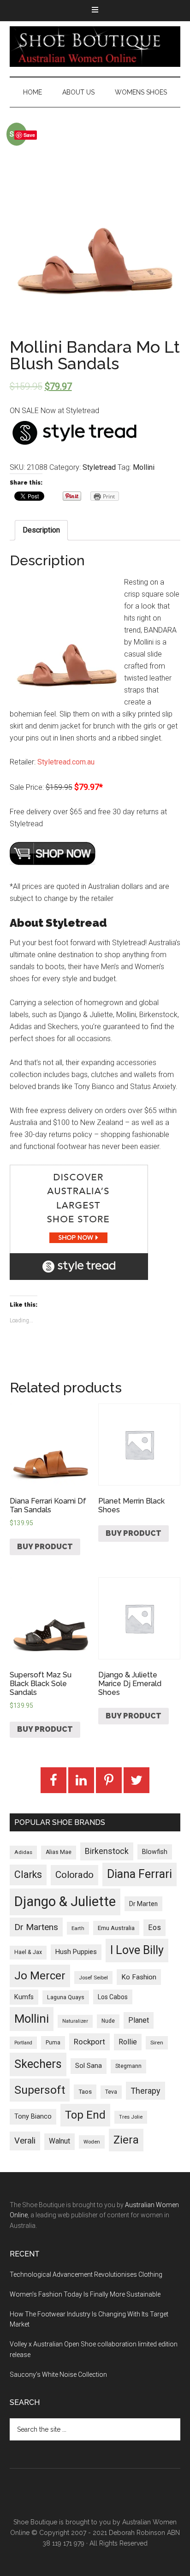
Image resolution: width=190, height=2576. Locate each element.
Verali (25, 2141)
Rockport (89, 2042)
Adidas (23, 1852)
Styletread (99, 467)
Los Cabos (113, 1997)
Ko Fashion (139, 1977)
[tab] (41, 530)
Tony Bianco (33, 2117)
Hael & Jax (28, 1952)
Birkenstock (107, 1851)
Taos (85, 2092)
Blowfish (155, 1852)
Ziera (126, 2140)
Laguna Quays (66, 1997)
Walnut (59, 2141)
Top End (85, 2115)
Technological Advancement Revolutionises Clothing (86, 2274)
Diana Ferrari (140, 1874)
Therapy (145, 2091)
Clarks (28, 1874)
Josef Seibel (93, 1978)
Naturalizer (75, 2021)
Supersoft (40, 2090)
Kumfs (24, 1997)
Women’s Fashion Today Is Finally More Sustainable (85, 2294)
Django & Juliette (65, 1901)
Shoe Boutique (95, 47)
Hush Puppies (76, 1952)
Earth (78, 1928)
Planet (139, 2020)
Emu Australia (116, 1928)
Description (41, 530)
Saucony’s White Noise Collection (58, 2375)
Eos (154, 1928)
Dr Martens (36, 1927)
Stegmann (128, 2066)
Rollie (128, 2042)
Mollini (144, 467)
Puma (53, 2043)
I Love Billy (137, 1950)
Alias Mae (59, 1852)
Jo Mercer (40, 1976)
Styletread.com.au (66, 762)
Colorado (74, 1875)
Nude (108, 2021)
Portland (23, 2043)
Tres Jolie (131, 2117)
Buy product (45, 1547)
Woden (92, 2142)
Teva (111, 2092)
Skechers (38, 2064)
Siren (157, 2043)
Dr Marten (143, 1904)
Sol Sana (89, 2066)
